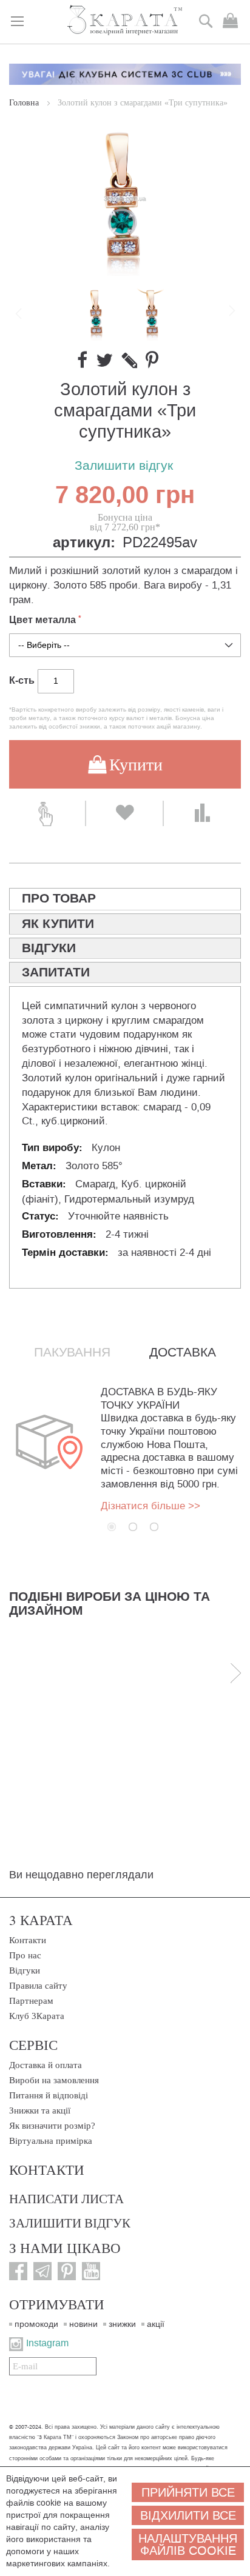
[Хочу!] (124, 813)
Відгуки (25, 1970)
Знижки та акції (40, 2111)
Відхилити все (188, 2515)
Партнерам (31, 2001)
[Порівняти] (202, 813)
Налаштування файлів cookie (188, 2544)
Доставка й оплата (46, 2065)
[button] (153, 313)
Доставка (183, 1352)
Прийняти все (188, 2492)
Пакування (72, 1352)
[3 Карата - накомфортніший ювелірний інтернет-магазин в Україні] (125, 21)
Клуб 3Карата (37, 2016)
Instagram (47, 2343)
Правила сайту (38, 1986)
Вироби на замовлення (54, 2080)
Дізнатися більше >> (150, 1506)
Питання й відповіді (49, 2095)
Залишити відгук (124, 466)
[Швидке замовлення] (47, 813)
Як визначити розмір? (52, 2126)
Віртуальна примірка (51, 2141)
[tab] (125, 899)
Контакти (28, 1940)
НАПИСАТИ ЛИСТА (66, 2198)
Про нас (25, 1955)
